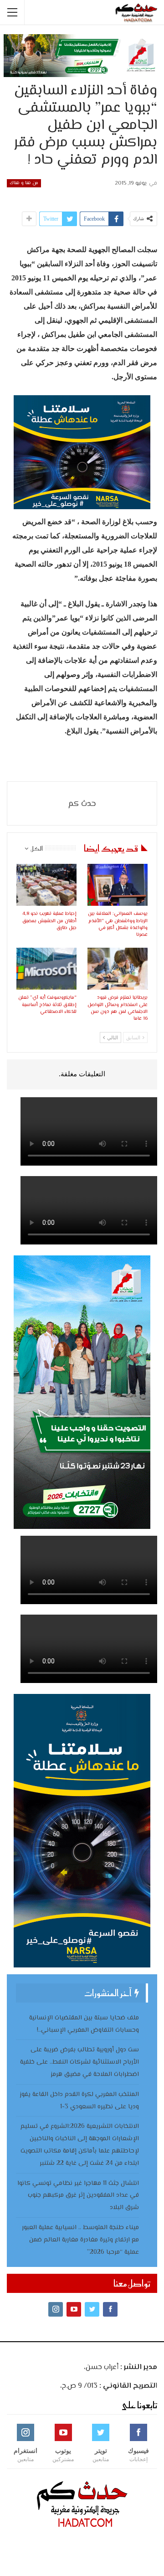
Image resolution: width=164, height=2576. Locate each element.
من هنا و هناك (24, 183)
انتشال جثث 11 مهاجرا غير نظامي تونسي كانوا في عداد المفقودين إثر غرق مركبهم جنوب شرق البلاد (78, 2196)
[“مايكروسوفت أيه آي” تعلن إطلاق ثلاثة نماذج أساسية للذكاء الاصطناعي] (46, 969)
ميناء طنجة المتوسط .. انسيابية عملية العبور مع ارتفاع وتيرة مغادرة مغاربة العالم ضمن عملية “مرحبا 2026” (80, 2240)
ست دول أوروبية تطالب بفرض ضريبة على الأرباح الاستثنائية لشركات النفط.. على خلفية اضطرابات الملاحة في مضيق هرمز (79, 2062)
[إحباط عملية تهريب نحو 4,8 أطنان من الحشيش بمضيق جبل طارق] (46, 885)
